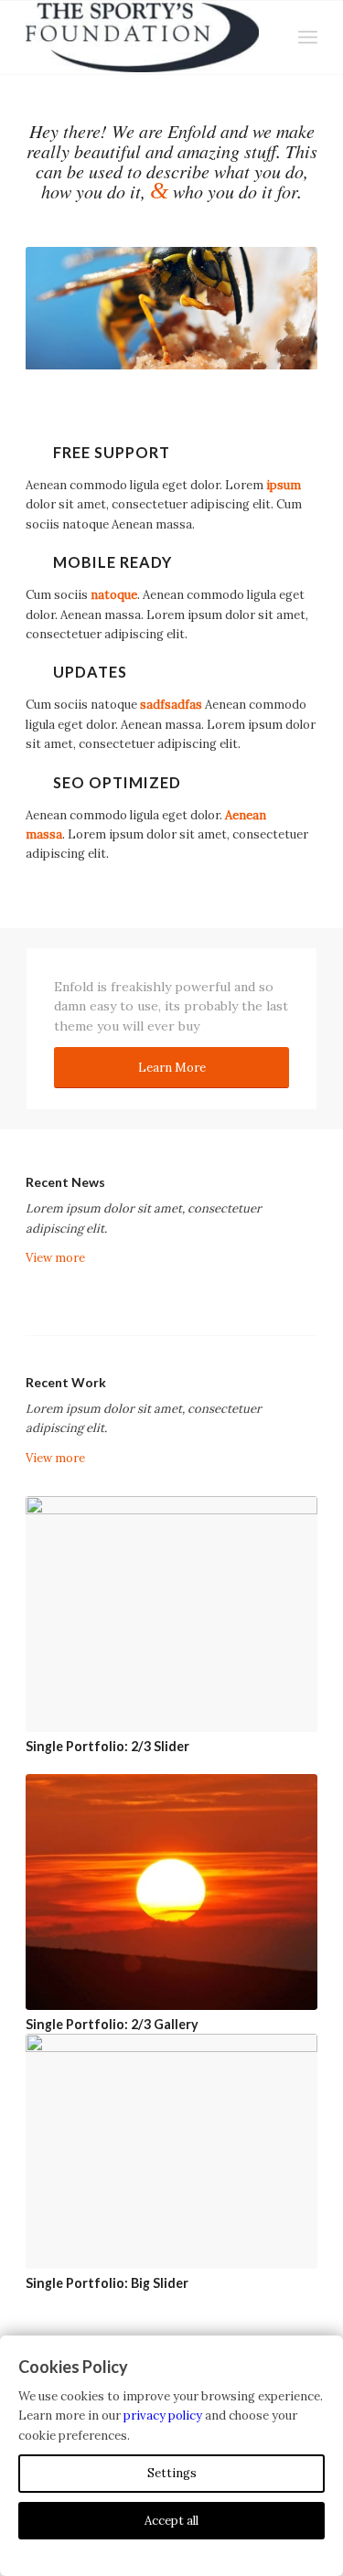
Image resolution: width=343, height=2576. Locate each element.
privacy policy (163, 2416)
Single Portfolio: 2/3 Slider (107, 1746)
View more (55, 1258)
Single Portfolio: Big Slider (107, 2283)
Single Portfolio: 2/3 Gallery (112, 2024)
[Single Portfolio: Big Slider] (171, 2152)
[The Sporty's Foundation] (142, 37)
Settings (172, 2473)
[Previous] (67, 308)
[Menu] (308, 37)
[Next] (276, 308)
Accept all (171, 2521)
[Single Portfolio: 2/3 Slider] (171, 1614)
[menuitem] (308, 37)
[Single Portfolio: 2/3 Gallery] (171, 1892)
